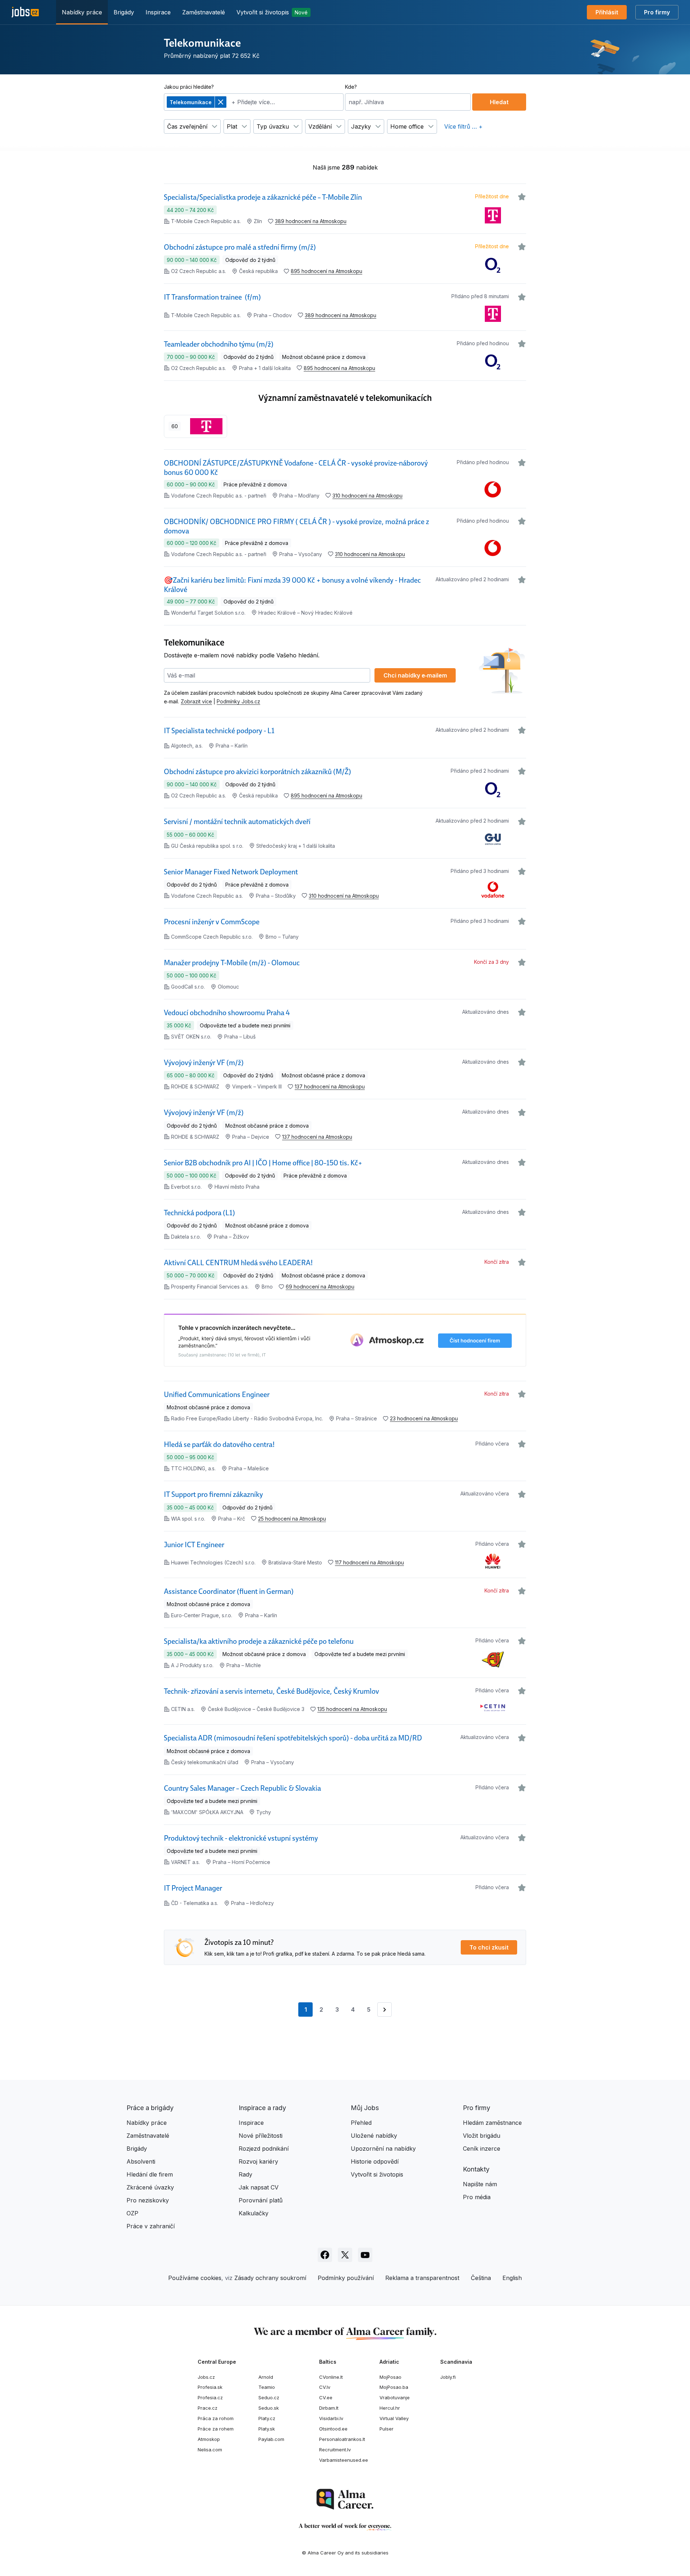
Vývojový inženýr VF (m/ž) (204, 1063)
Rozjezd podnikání (264, 2149)
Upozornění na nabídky (383, 2149)
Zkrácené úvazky (150, 2187)
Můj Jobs (365, 2108)
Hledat (499, 102)
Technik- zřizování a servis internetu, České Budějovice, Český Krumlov (272, 1691)
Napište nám (480, 2184)
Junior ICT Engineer (194, 1545)
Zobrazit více (196, 701)
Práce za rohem (216, 2429)
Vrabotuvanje (395, 2397)
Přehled (361, 2123)
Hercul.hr (390, 2408)
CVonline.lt (331, 2377)
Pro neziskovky (148, 2200)
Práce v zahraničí (151, 2226)
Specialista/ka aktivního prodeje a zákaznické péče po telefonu (259, 1641)
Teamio (267, 2387)
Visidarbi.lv (331, 2418)
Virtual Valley (394, 2418)
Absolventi (141, 2161)
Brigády (124, 12)
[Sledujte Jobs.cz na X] (345, 2255)
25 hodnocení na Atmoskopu (292, 1519)
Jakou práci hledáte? (189, 87)
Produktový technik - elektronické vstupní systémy (241, 1838)
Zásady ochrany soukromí (270, 2278)
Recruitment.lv (335, 2450)
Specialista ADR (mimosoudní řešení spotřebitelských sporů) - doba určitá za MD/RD (293, 1738)
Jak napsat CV (259, 2187)
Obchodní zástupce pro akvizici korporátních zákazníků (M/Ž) (257, 772)
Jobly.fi (448, 2377)
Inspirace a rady (262, 2108)
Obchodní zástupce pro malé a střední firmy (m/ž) (240, 247)
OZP (132, 2213)
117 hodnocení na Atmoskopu (369, 1562)
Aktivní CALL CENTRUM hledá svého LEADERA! (238, 1263)
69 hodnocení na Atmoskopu (320, 1287)
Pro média (477, 2197)
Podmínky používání (346, 2278)
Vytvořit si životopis (272, 12)
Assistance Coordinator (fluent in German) (229, 1591)
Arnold (266, 2377)
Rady (245, 2174)
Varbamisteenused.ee (344, 2460)
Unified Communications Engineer (217, 1395)
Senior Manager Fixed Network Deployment (231, 872)
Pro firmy (657, 12)
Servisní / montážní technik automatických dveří (237, 822)
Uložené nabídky (374, 2136)
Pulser (387, 2429)
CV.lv (325, 2387)
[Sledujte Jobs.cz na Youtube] (365, 2255)
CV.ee (326, 2397)
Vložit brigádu (482, 2136)
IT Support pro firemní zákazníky (213, 1494)
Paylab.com (271, 2439)
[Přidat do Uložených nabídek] (522, 197)
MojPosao (390, 2377)
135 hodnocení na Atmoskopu (352, 1709)
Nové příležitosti (261, 2136)
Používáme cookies (195, 2278)
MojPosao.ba (394, 2387)
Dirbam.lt (329, 2408)
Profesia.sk (210, 2387)
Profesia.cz (210, 2397)
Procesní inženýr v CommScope (212, 922)
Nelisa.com (210, 2450)
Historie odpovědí (375, 2161)
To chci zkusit (489, 1947)
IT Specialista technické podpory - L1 (219, 731)
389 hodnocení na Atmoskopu (311, 221)
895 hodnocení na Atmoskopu (326, 271)
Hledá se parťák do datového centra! (219, 1444)
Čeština (481, 2278)
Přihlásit (607, 12)
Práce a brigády (150, 2108)
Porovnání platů (261, 2200)
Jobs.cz (206, 2377)
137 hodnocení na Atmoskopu (330, 1086)
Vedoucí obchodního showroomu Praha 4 (227, 1013)
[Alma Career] (345, 2499)
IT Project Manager (193, 1888)
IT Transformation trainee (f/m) (212, 297)
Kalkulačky (254, 2213)
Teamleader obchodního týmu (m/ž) (219, 344)
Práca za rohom (216, 2418)
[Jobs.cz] (25, 12)
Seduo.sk (269, 2408)
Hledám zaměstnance (492, 2123)
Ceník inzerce (482, 2149)
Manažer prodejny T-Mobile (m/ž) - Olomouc (232, 963)
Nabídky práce (82, 12)
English (512, 2278)
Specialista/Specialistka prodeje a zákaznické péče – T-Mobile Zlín (263, 197)
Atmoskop (209, 2439)
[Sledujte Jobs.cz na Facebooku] (325, 2255)
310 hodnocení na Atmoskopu (367, 496)
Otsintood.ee (333, 2429)
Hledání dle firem (150, 2174)
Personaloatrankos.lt (342, 2439)
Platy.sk (267, 2429)
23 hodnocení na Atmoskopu (424, 1418)
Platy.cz (267, 2418)
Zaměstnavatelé (204, 12)
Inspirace (158, 12)
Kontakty (476, 2169)
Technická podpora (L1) (199, 1213)
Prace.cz (208, 2408)
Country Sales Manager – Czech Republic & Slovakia (242, 1788)
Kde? (351, 87)
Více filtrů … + (463, 126)
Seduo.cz (269, 2397)
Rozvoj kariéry (258, 2161)
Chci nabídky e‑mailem (415, 675)
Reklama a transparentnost (422, 2278)
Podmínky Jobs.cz (238, 701)
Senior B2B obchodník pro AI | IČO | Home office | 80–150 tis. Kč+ (263, 1163)
